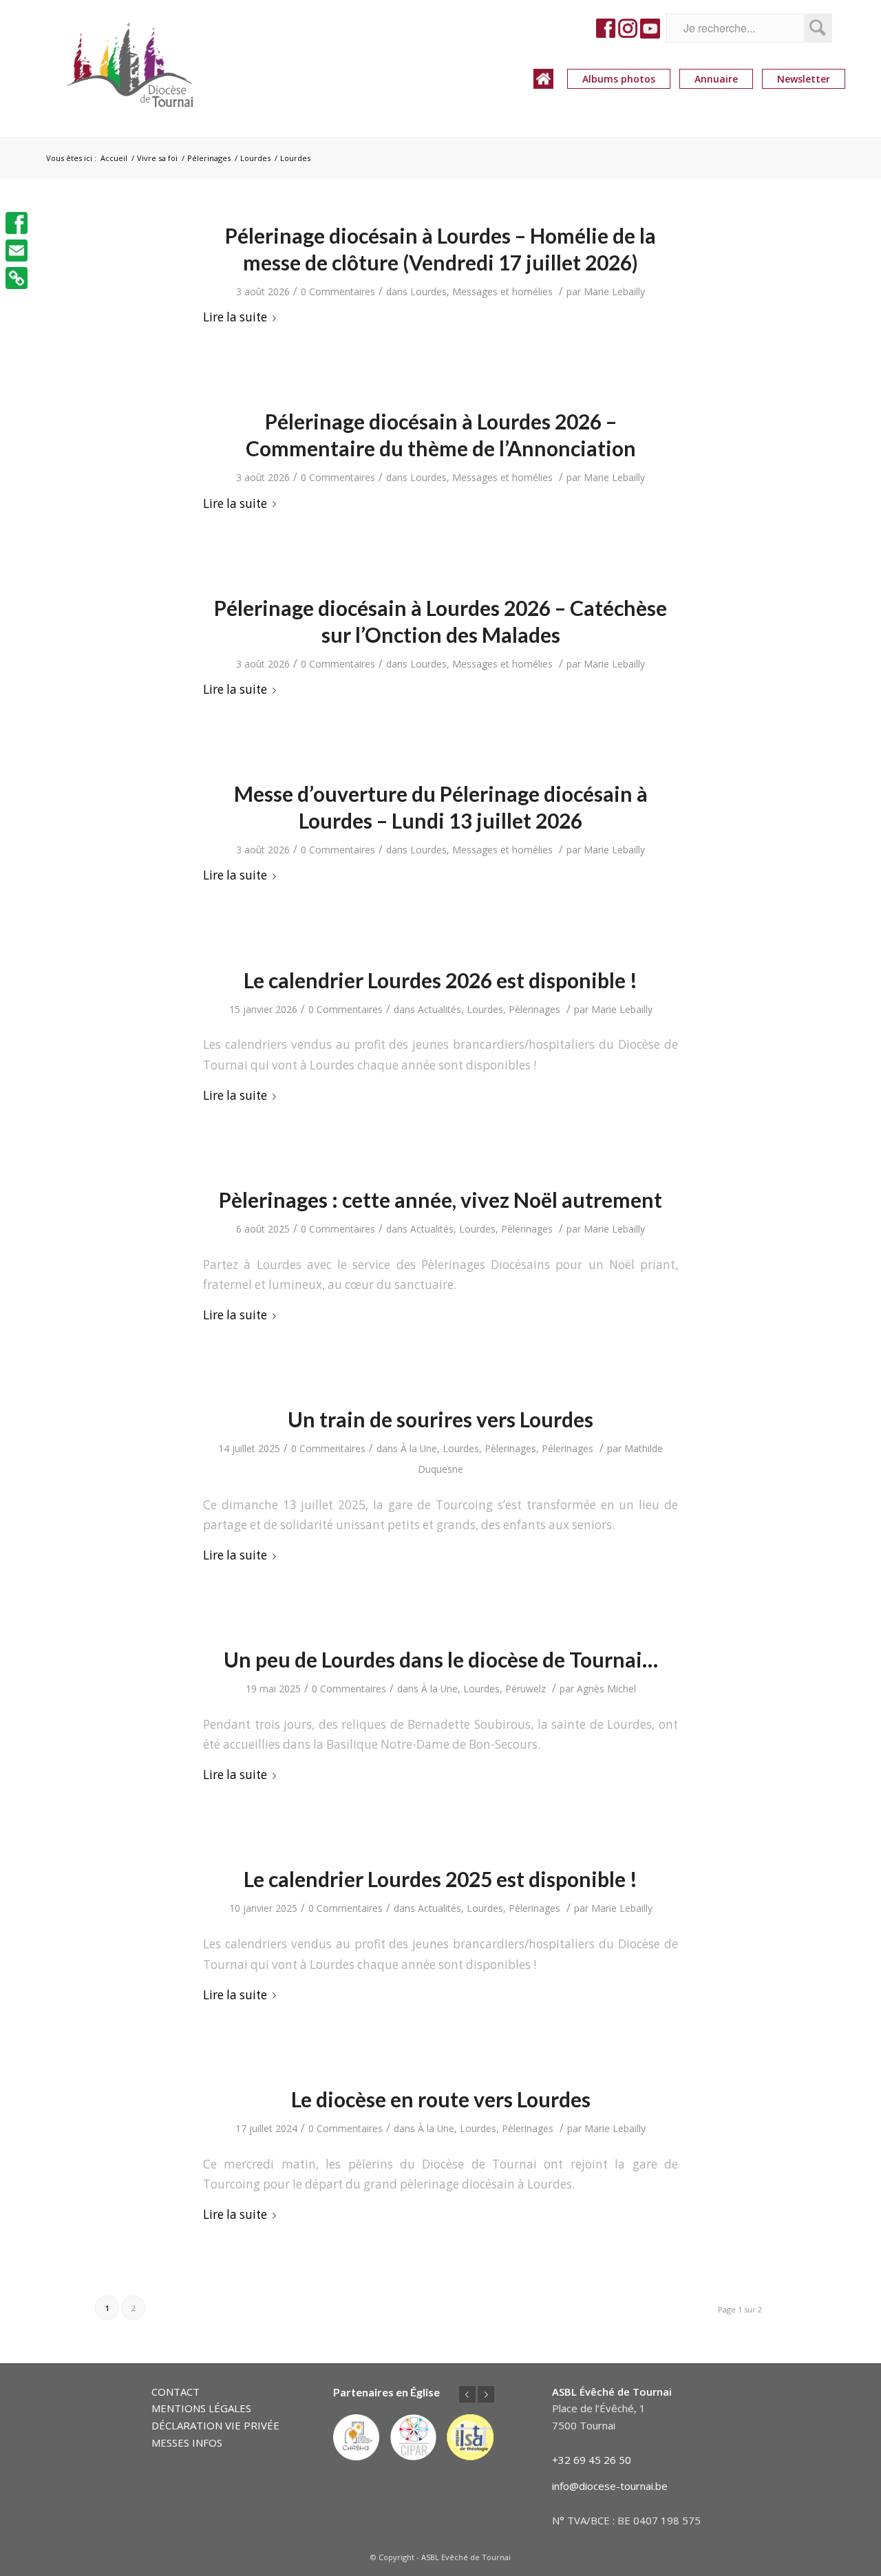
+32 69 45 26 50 (592, 2460)
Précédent (467, 2394)
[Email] (17, 251)
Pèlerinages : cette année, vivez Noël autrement (440, 1200)
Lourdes (428, 291)
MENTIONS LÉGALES (201, 2408)
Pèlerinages (534, 1009)
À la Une (419, 1448)
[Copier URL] (17, 278)
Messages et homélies (502, 291)
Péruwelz (526, 1689)
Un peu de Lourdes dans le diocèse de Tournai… (441, 1659)
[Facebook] (17, 223)
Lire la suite (235, 317)
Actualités (439, 1009)
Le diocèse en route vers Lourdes (441, 2099)
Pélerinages (567, 1448)
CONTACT (176, 2392)
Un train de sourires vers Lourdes (440, 1419)
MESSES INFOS (187, 2442)
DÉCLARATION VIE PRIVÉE (215, 2425)
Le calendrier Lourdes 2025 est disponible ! (440, 1879)
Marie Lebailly (614, 291)
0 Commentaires (338, 291)
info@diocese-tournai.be (610, 2486)
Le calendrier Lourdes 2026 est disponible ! (440, 980)
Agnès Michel (606, 1689)
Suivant (486, 2394)
